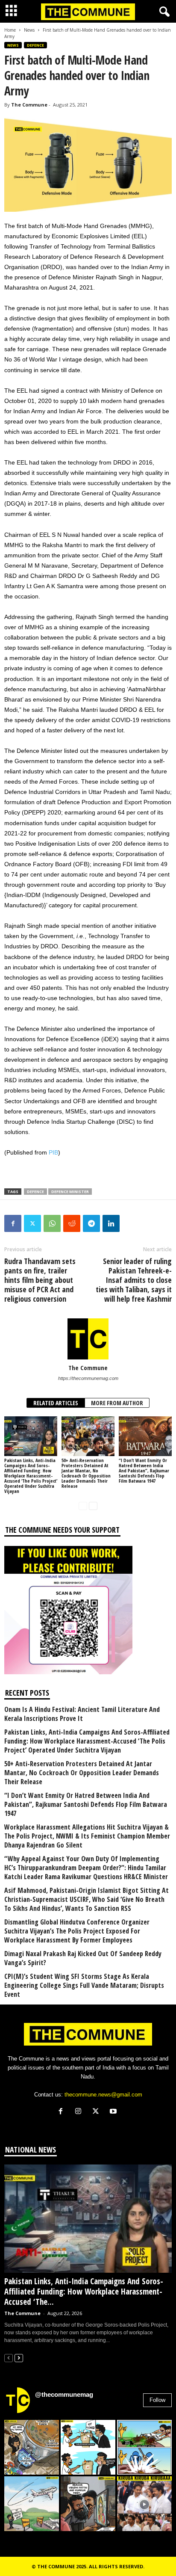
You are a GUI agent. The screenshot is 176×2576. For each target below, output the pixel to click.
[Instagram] (80, 2112)
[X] (98, 2112)
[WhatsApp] (52, 1223)
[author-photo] (88, 1339)
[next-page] (93, 1506)
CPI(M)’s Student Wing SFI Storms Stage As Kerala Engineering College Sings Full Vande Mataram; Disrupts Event (84, 1985)
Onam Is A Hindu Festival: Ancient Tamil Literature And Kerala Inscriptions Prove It (82, 1714)
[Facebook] (13, 1223)
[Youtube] (114, 2112)
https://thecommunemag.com (88, 1378)
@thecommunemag (64, 2394)
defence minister (70, 1192)
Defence (35, 45)
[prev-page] (83, 1506)
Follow (157, 2400)
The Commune (29, 105)
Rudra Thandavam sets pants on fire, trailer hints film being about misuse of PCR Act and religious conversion (40, 1280)
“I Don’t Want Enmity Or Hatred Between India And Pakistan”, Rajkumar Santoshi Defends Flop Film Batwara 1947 (144, 1470)
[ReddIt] (72, 1223)
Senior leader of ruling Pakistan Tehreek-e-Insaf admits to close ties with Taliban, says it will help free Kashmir (134, 1280)
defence (35, 1192)
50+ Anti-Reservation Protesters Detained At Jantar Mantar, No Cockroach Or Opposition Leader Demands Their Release (86, 1473)
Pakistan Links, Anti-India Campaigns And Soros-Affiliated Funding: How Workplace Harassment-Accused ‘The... (84, 2292)
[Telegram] (91, 1223)
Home (10, 30)
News (29, 30)
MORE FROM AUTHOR (117, 1403)
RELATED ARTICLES (56, 1403)
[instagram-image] (32, 2447)
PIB (53, 1152)
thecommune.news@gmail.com (103, 2095)
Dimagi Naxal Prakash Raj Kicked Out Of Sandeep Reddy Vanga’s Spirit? (83, 1958)
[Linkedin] (111, 1223)
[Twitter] (32, 1223)
